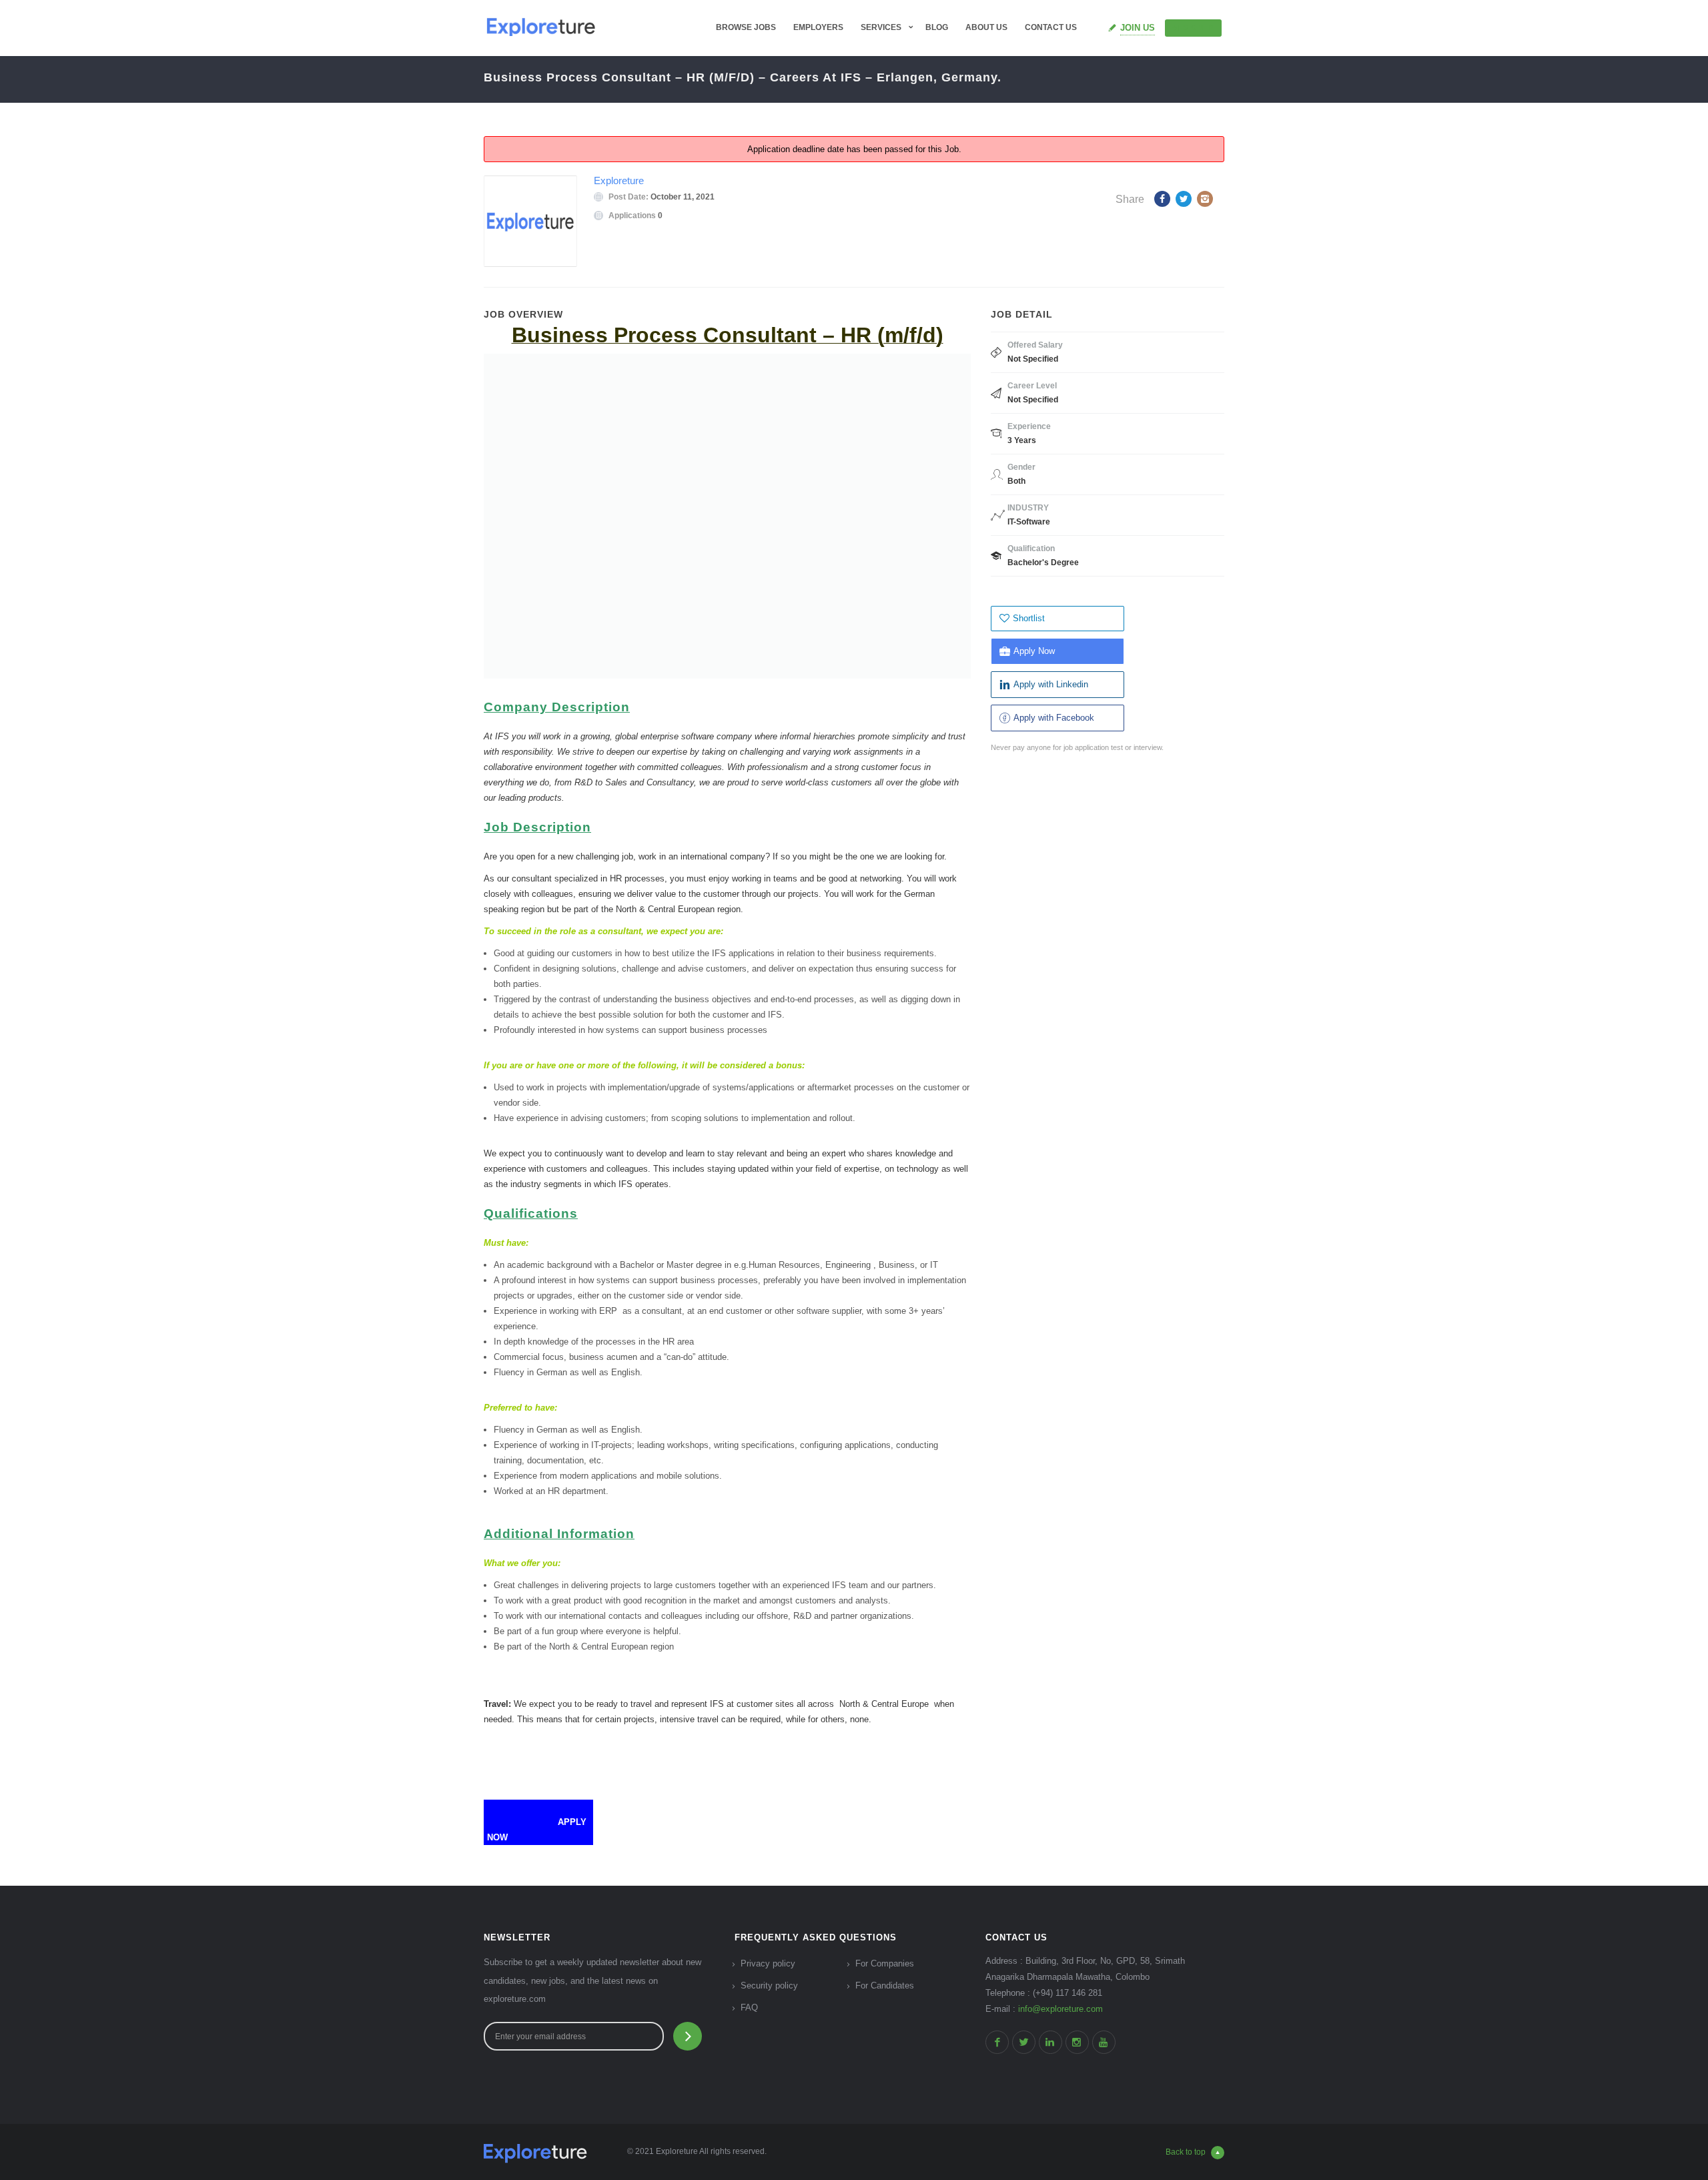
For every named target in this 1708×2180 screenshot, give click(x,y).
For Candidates (885, 1985)
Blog (937, 27)
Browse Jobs (746, 27)
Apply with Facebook (1054, 718)
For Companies (885, 1963)
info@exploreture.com (1060, 2009)
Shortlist (1029, 618)
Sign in (1199, 27)
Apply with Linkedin (1051, 684)
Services (881, 27)
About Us (986, 27)
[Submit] (688, 2036)
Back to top (1186, 2152)
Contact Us (1051, 27)
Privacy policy (768, 1963)
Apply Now (1034, 651)
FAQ (749, 2008)
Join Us (1138, 28)
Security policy (769, 1985)
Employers (818, 27)
